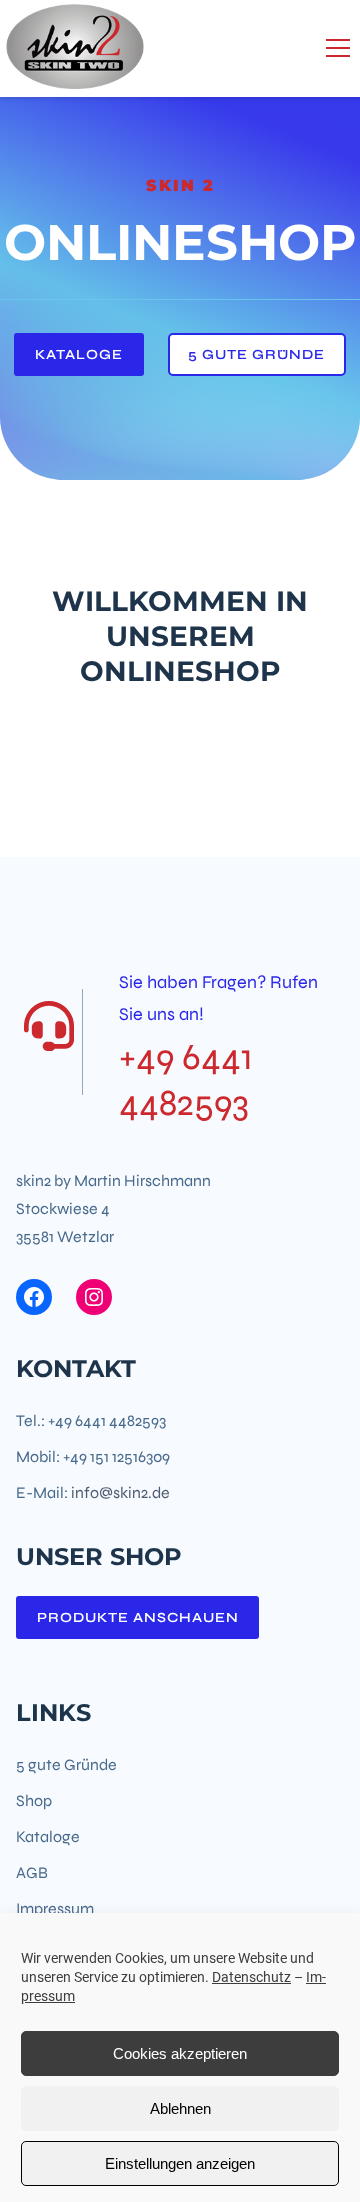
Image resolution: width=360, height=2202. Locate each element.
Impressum (55, 1908)
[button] (338, 48)
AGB (32, 1872)
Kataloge (79, 354)
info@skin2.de (120, 1492)
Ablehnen (180, 2108)
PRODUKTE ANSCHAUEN (138, 1617)
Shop (34, 1800)
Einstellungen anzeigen (180, 2163)
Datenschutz (251, 1977)
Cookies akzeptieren (180, 2053)
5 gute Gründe (256, 354)
